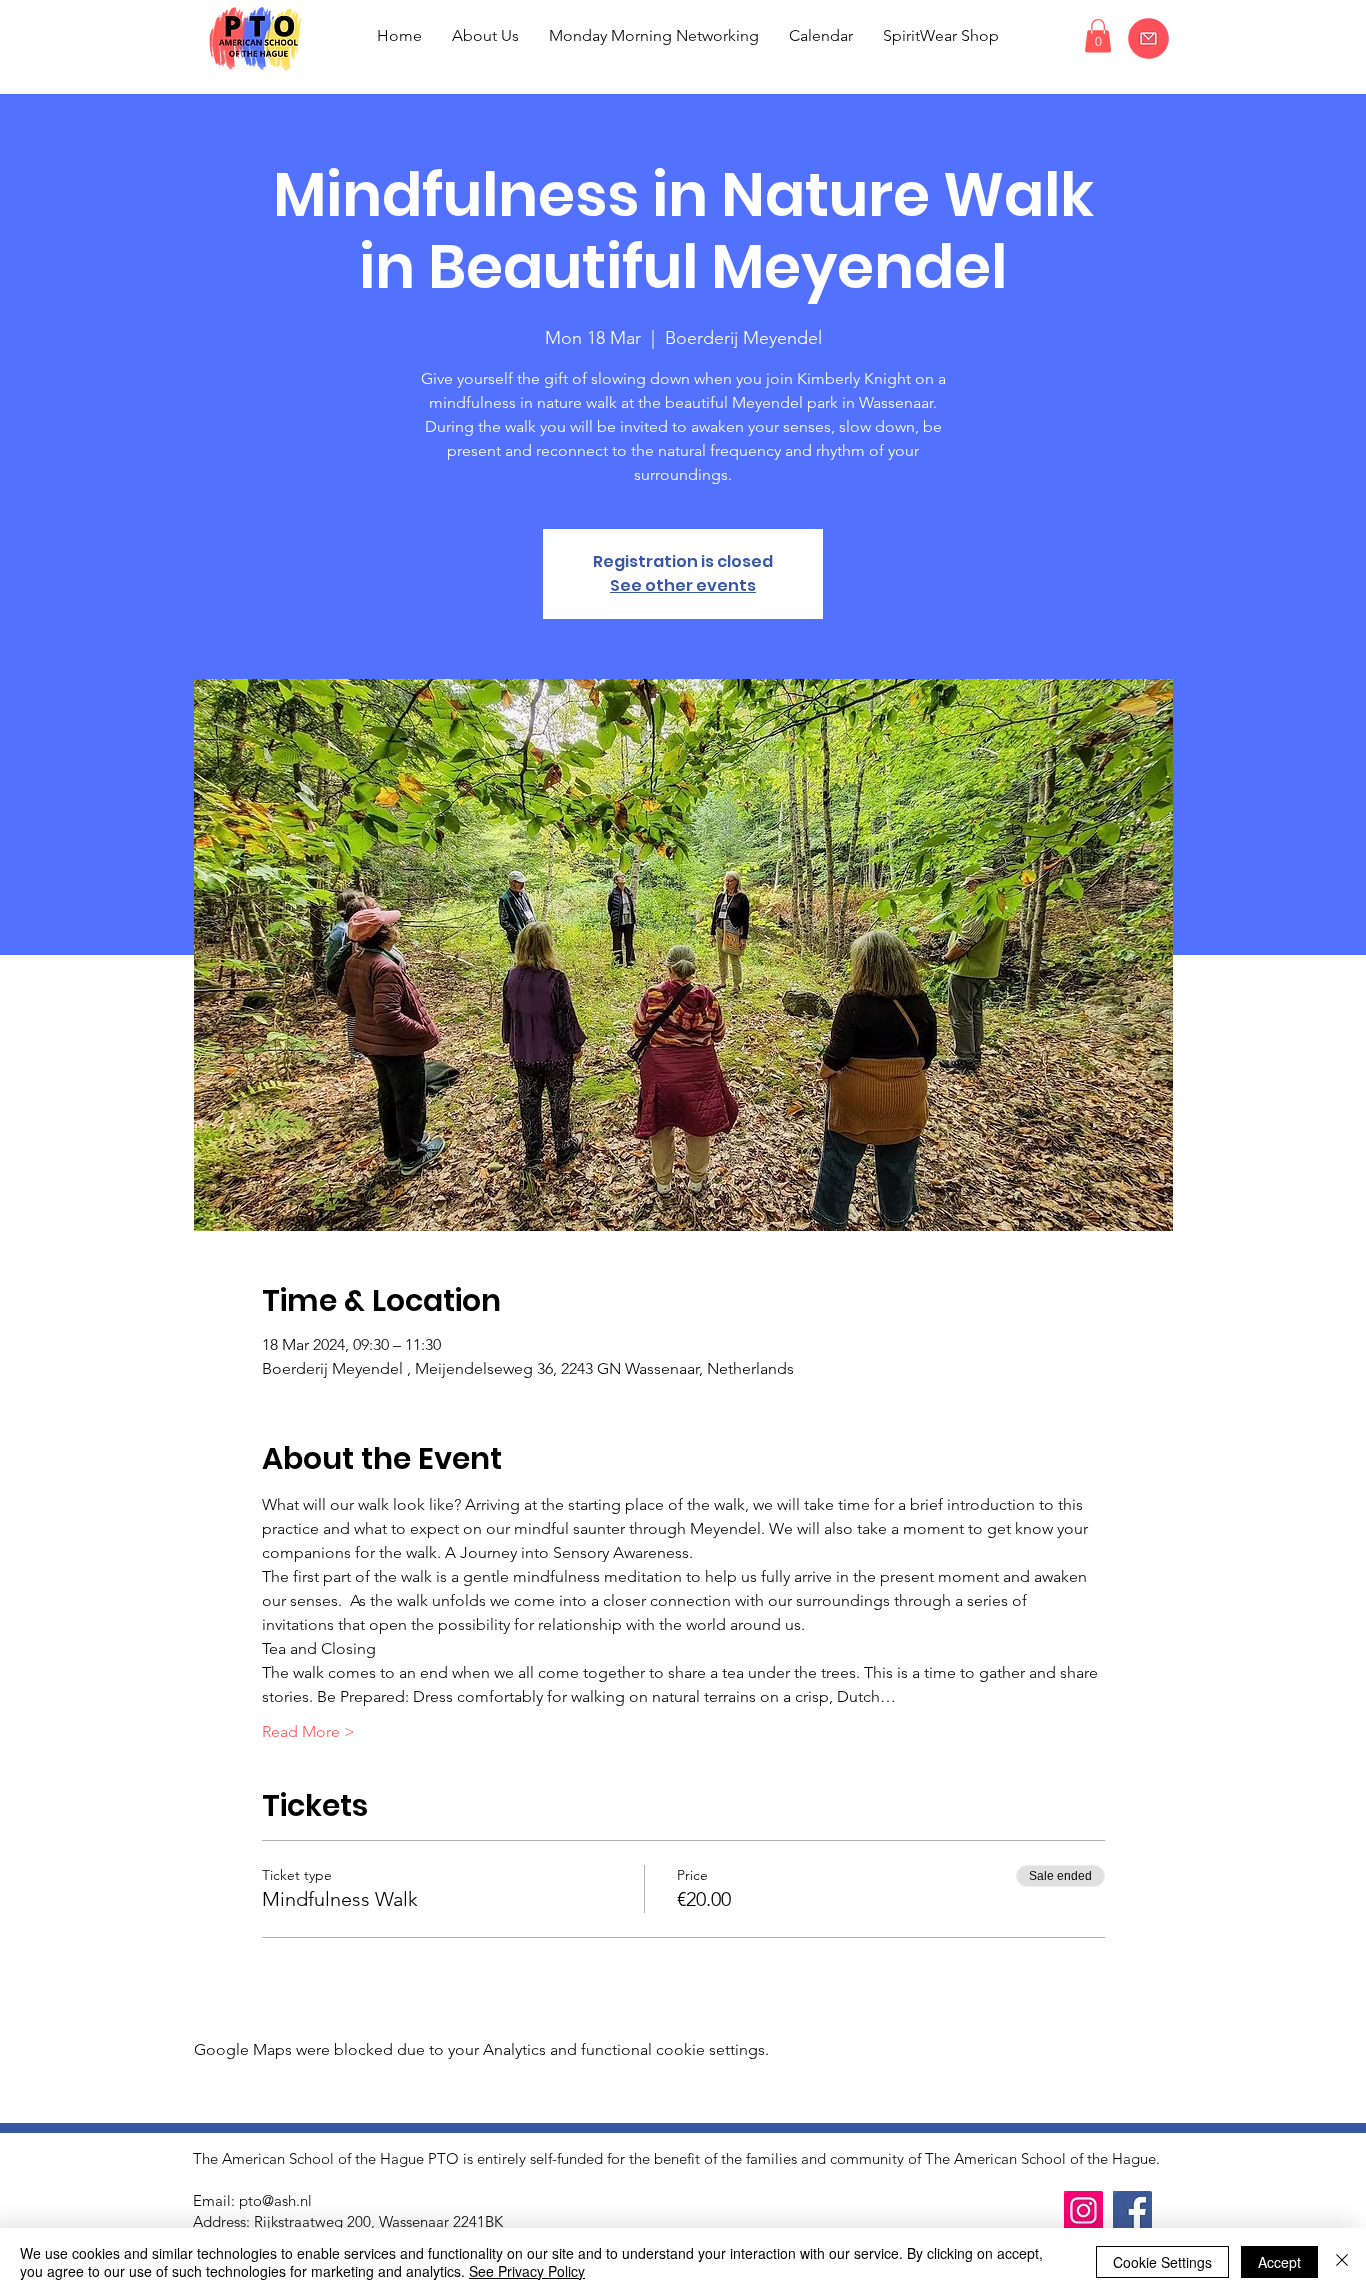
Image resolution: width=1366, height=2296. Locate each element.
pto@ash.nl (275, 2200)
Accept (1279, 2262)
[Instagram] (1083, 2210)
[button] (1098, 35)
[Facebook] (1132, 2210)
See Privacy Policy (527, 2271)
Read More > (308, 1731)
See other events (683, 585)
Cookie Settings (1162, 2262)
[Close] (1342, 2262)
